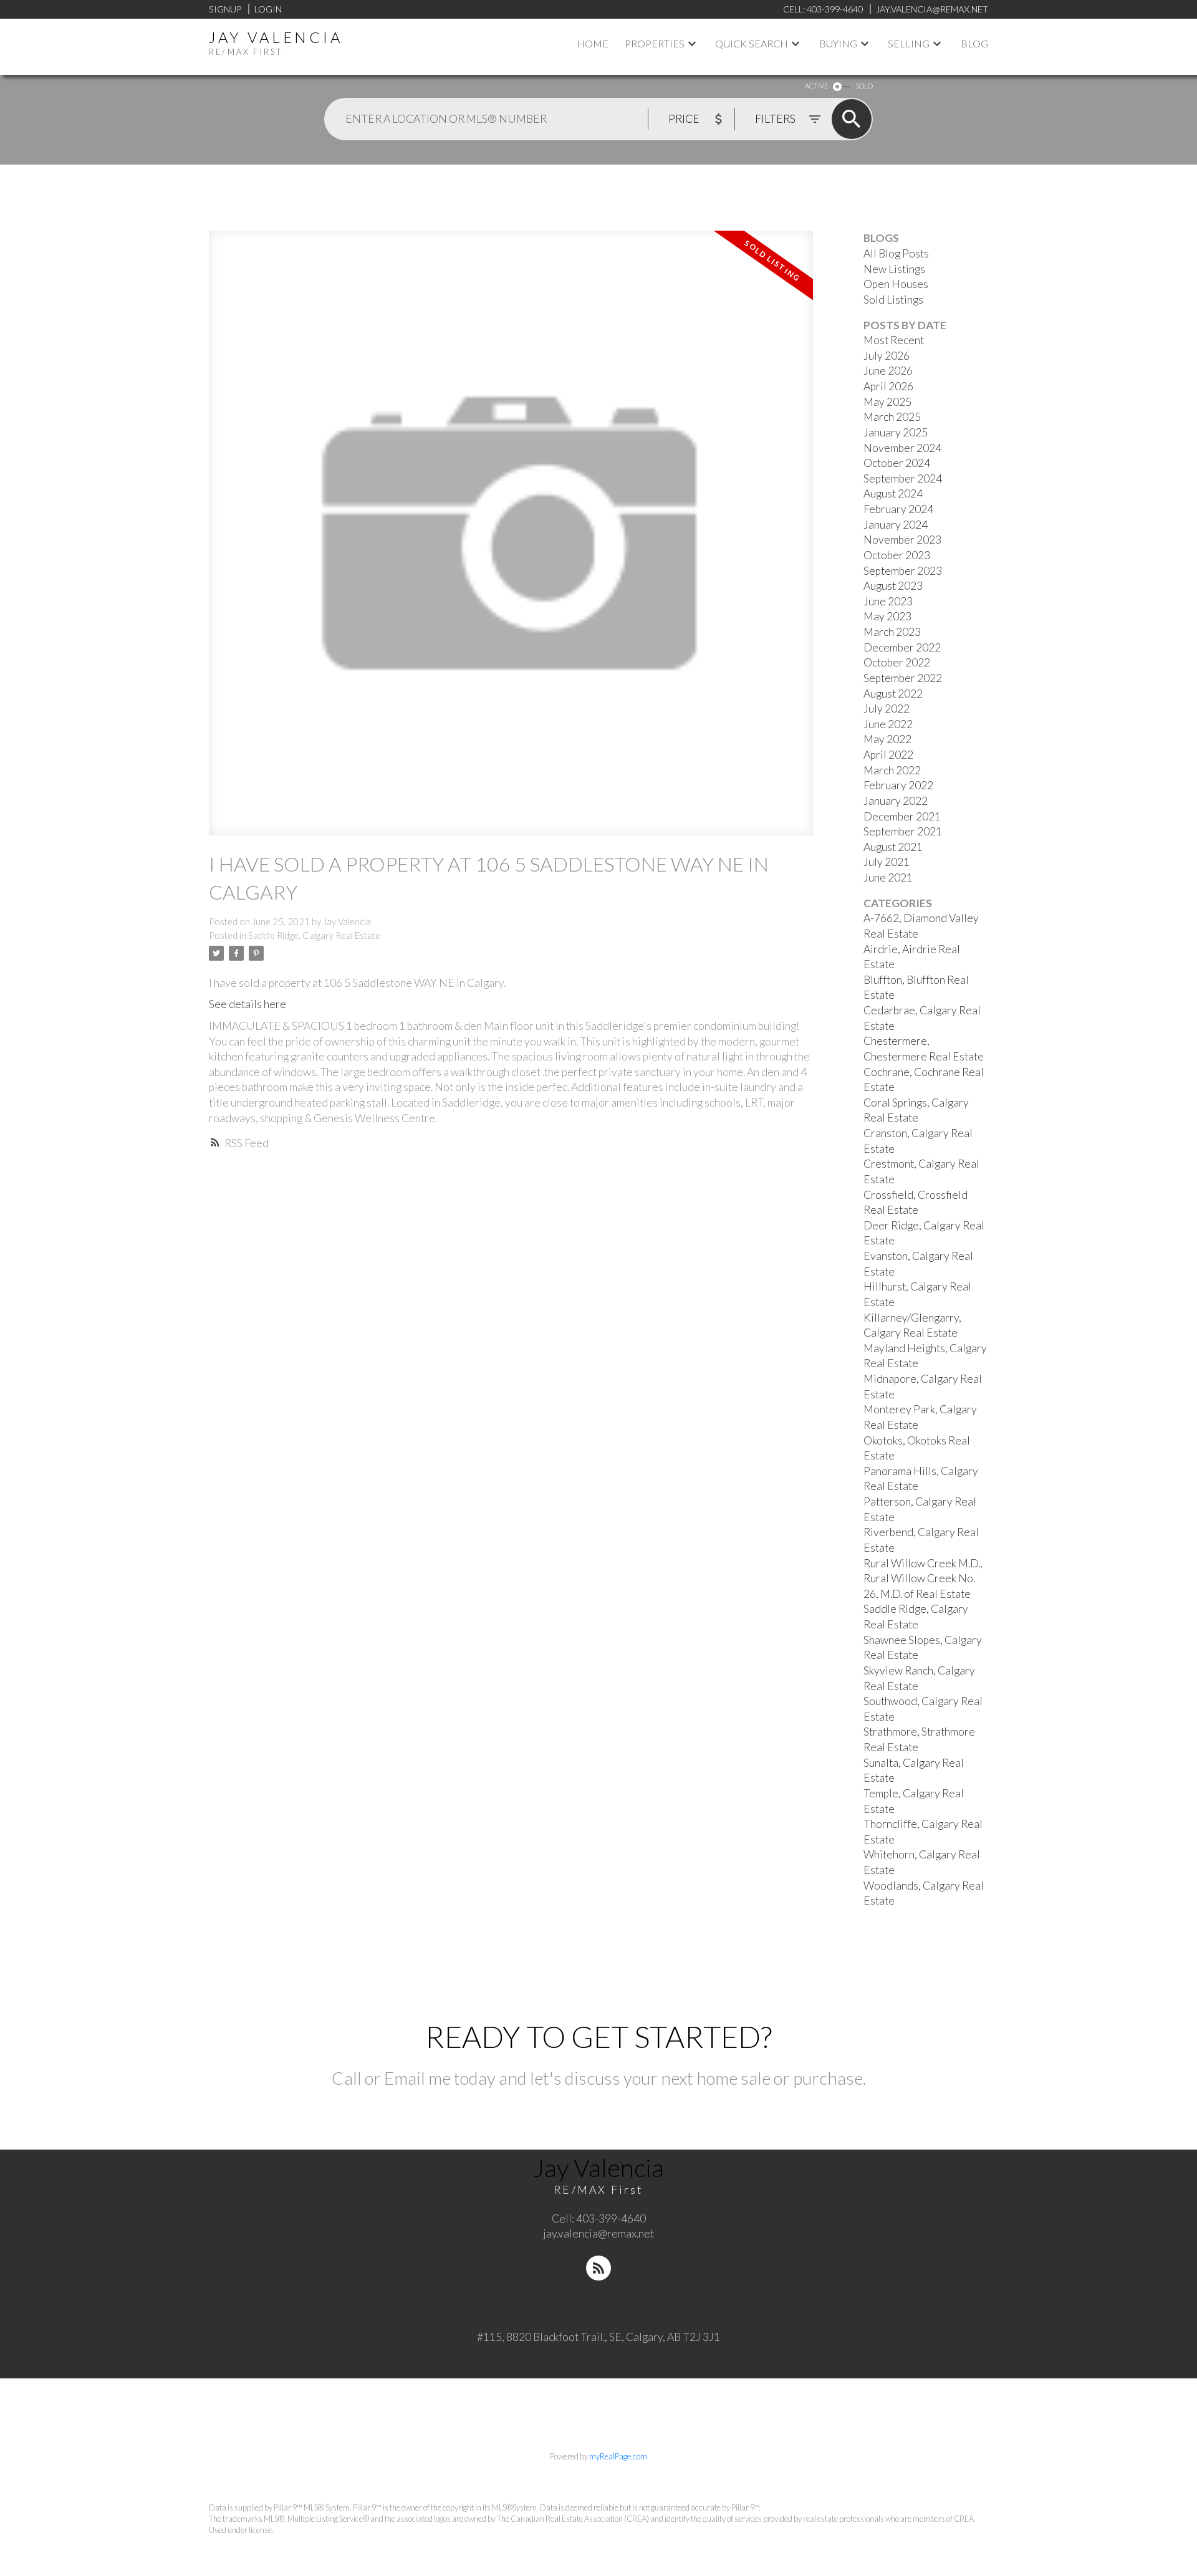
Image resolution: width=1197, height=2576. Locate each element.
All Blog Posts (896, 253)
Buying (838, 43)
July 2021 (887, 862)
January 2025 (896, 432)
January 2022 (896, 801)
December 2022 (902, 647)
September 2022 (903, 678)
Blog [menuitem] (974, 43)
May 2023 (887, 616)
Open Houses (896, 284)
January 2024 (896, 525)
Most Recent (894, 340)
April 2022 (888, 755)
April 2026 (888, 386)
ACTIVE (816, 86)
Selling (909, 43)
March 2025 (892, 417)
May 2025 (887, 402)
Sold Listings (893, 300)
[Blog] (598, 2268)
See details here (248, 1004)
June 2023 (888, 601)
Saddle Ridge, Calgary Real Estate (314, 935)
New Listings (894, 269)
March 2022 (892, 770)
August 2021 (893, 847)
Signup (225, 9)
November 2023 (902, 540)
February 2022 (898, 785)
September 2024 (903, 478)
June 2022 (888, 724)
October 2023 (897, 555)
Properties (655, 43)
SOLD (864, 86)
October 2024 (897, 463)
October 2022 (897, 662)
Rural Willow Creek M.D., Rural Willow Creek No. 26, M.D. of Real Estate (923, 1579)
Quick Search (752, 43)
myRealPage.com (618, 2456)
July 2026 (887, 356)
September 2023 (903, 571)
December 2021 (902, 816)
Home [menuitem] (593, 43)
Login (268, 9)
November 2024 (902, 448)
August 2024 (893, 493)
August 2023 (893, 586)
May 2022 (887, 739)
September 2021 (903, 831)
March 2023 (892, 632)
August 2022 (893, 694)
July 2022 (887, 709)
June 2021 (888, 877)
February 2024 (898, 509)
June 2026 (888, 371)
